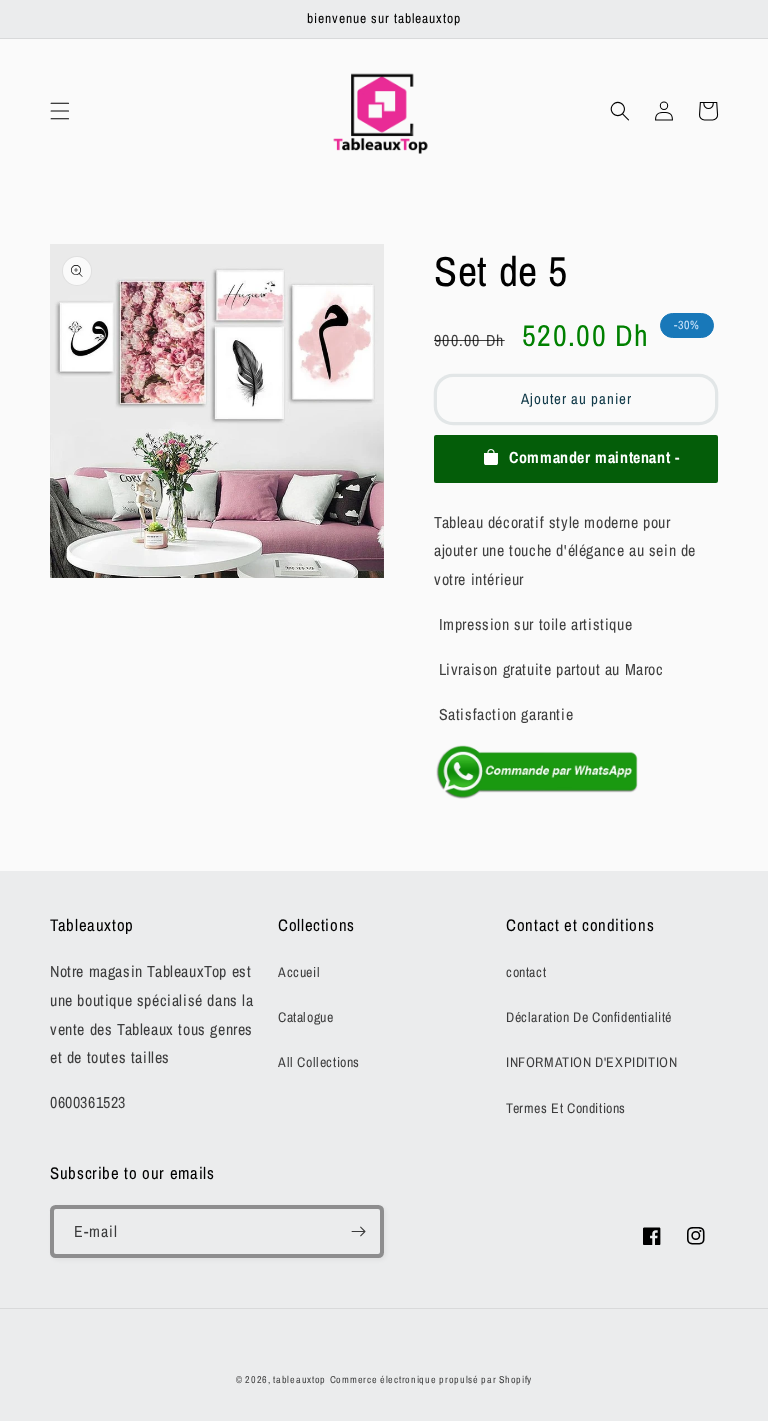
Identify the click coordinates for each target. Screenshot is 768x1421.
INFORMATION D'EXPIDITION (591, 1062)
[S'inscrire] (358, 1231)
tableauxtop (299, 1379)
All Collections (319, 1062)
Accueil (299, 972)
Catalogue (305, 1017)
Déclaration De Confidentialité (589, 1017)
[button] (60, 111)
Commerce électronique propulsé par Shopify (431, 1379)
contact (526, 972)
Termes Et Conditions (566, 1108)
